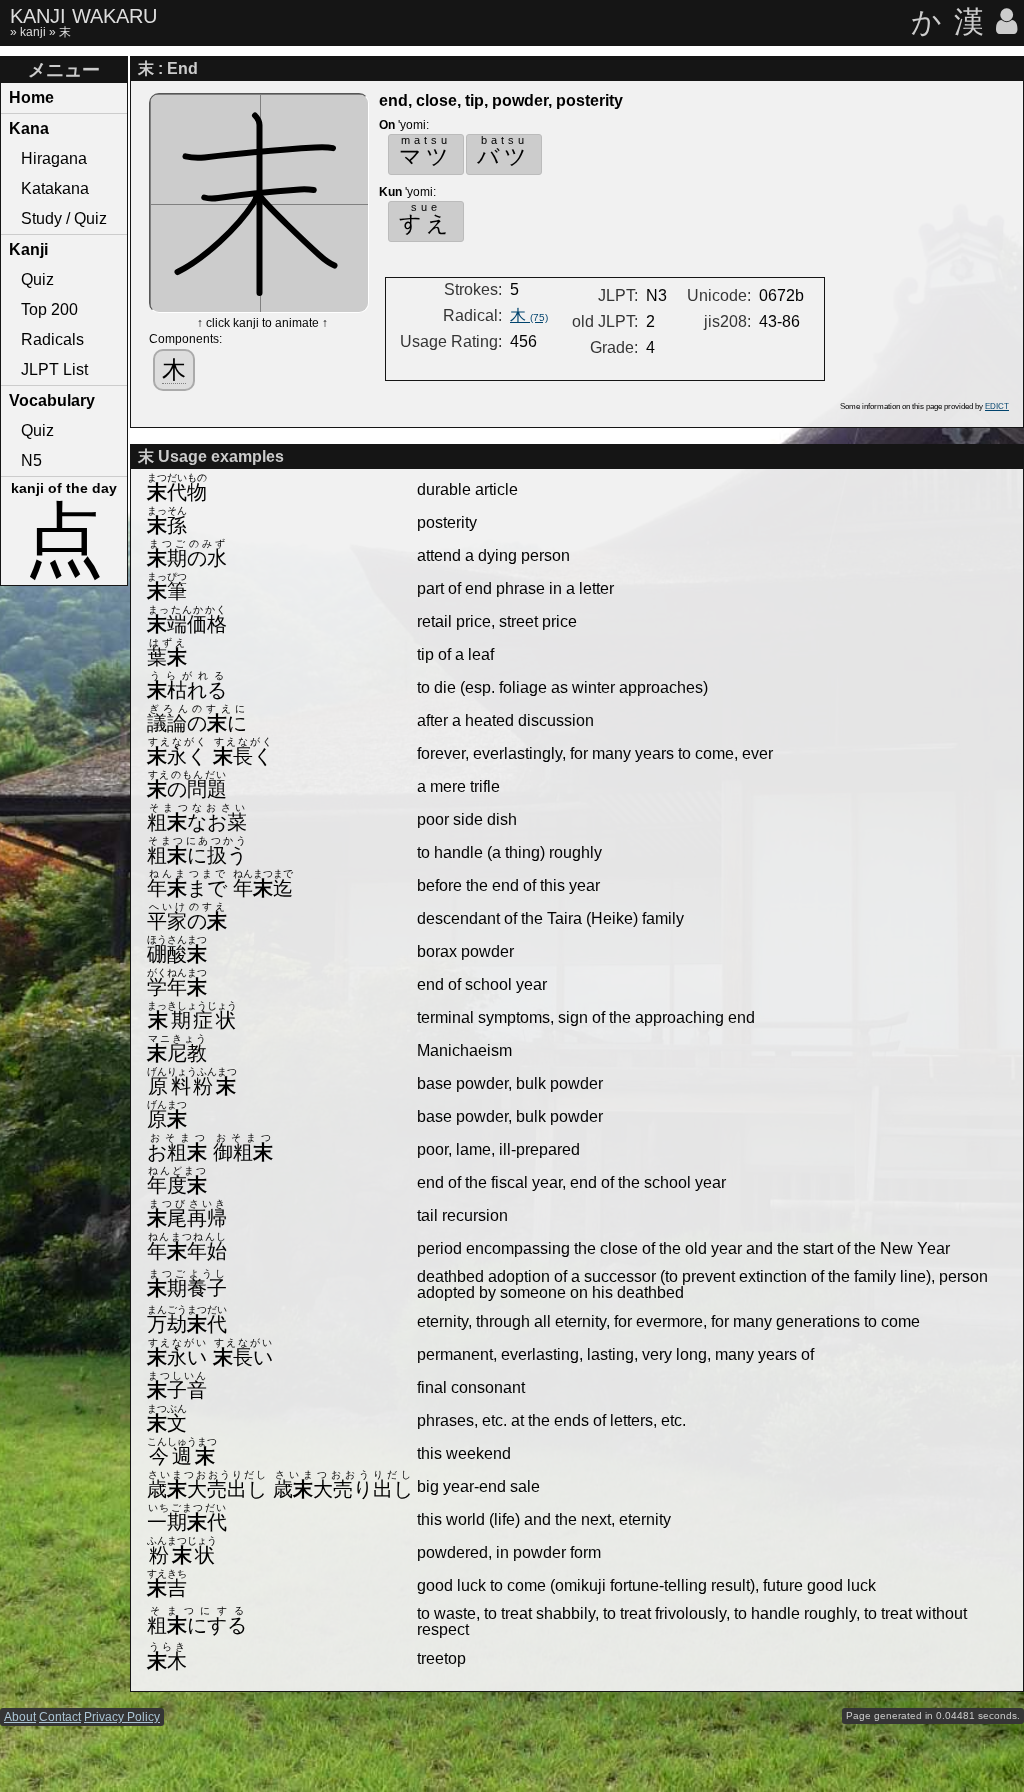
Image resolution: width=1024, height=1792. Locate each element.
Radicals (52, 339)
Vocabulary (52, 400)
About (20, 1717)
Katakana (55, 188)
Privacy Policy (122, 1717)
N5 (31, 460)
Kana (29, 128)
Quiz (37, 279)
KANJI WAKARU (83, 16)
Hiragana (54, 158)
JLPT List (54, 369)
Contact (60, 1717)
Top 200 (49, 309)
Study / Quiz (64, 218)
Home (31, 97)
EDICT (997, 406)
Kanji (28, 249)
